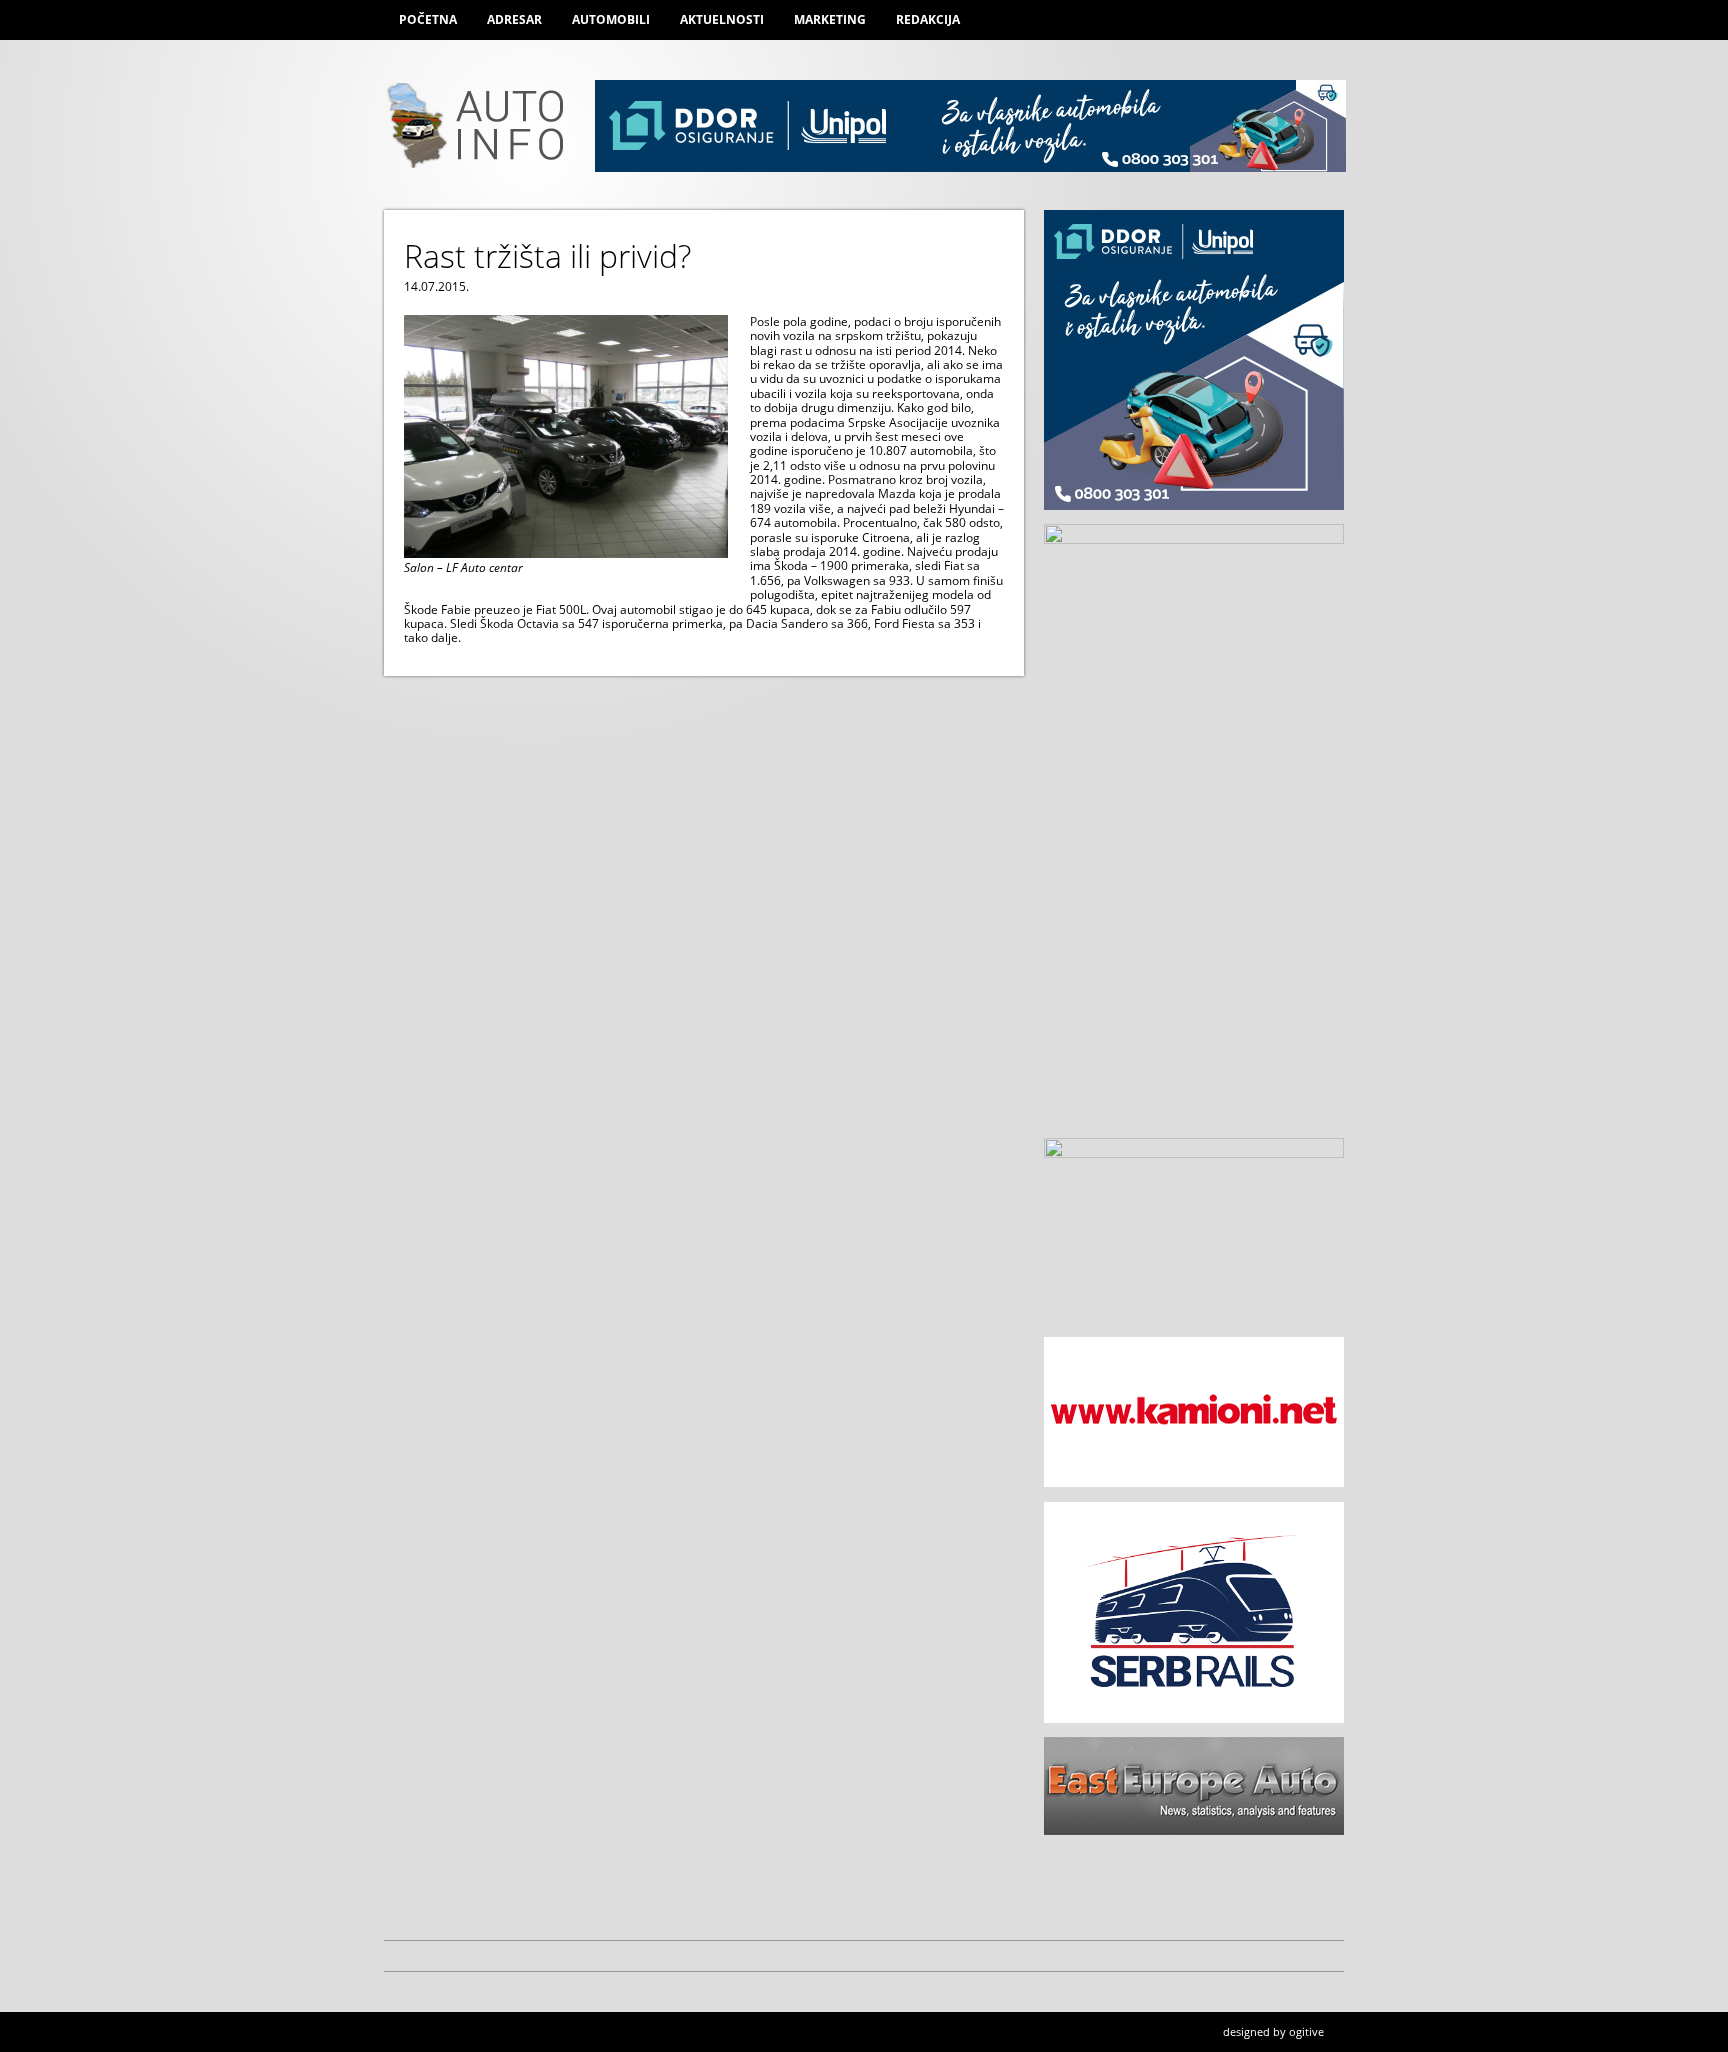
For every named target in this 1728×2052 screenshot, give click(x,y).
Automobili (611, 19)
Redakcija (928, 19)
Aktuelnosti (722, 19)
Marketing (830, 19)
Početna (428, 19)
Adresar (514, 19)
